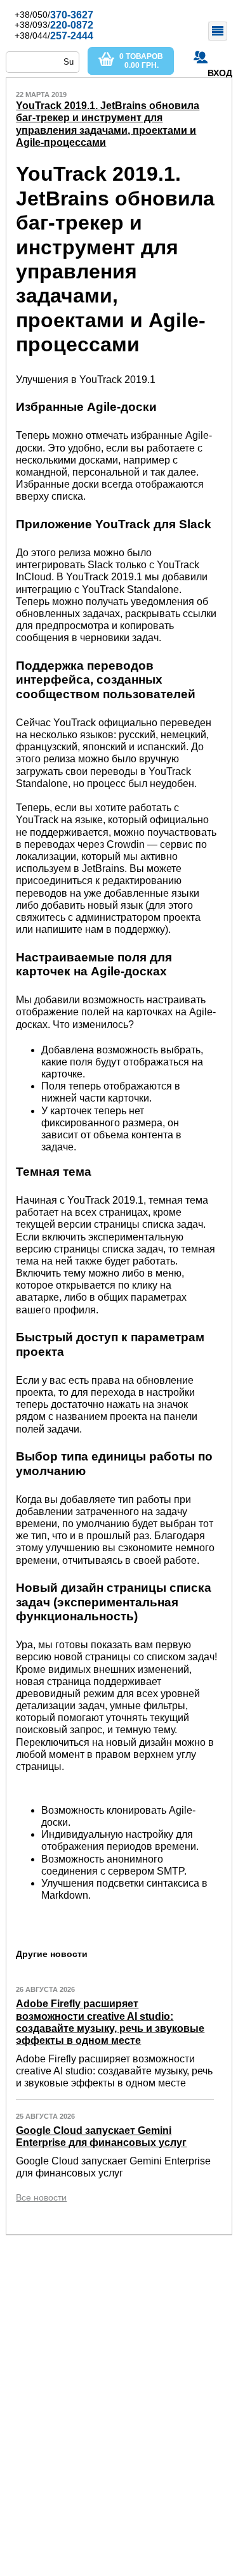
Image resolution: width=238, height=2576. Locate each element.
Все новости (41, 2197)
